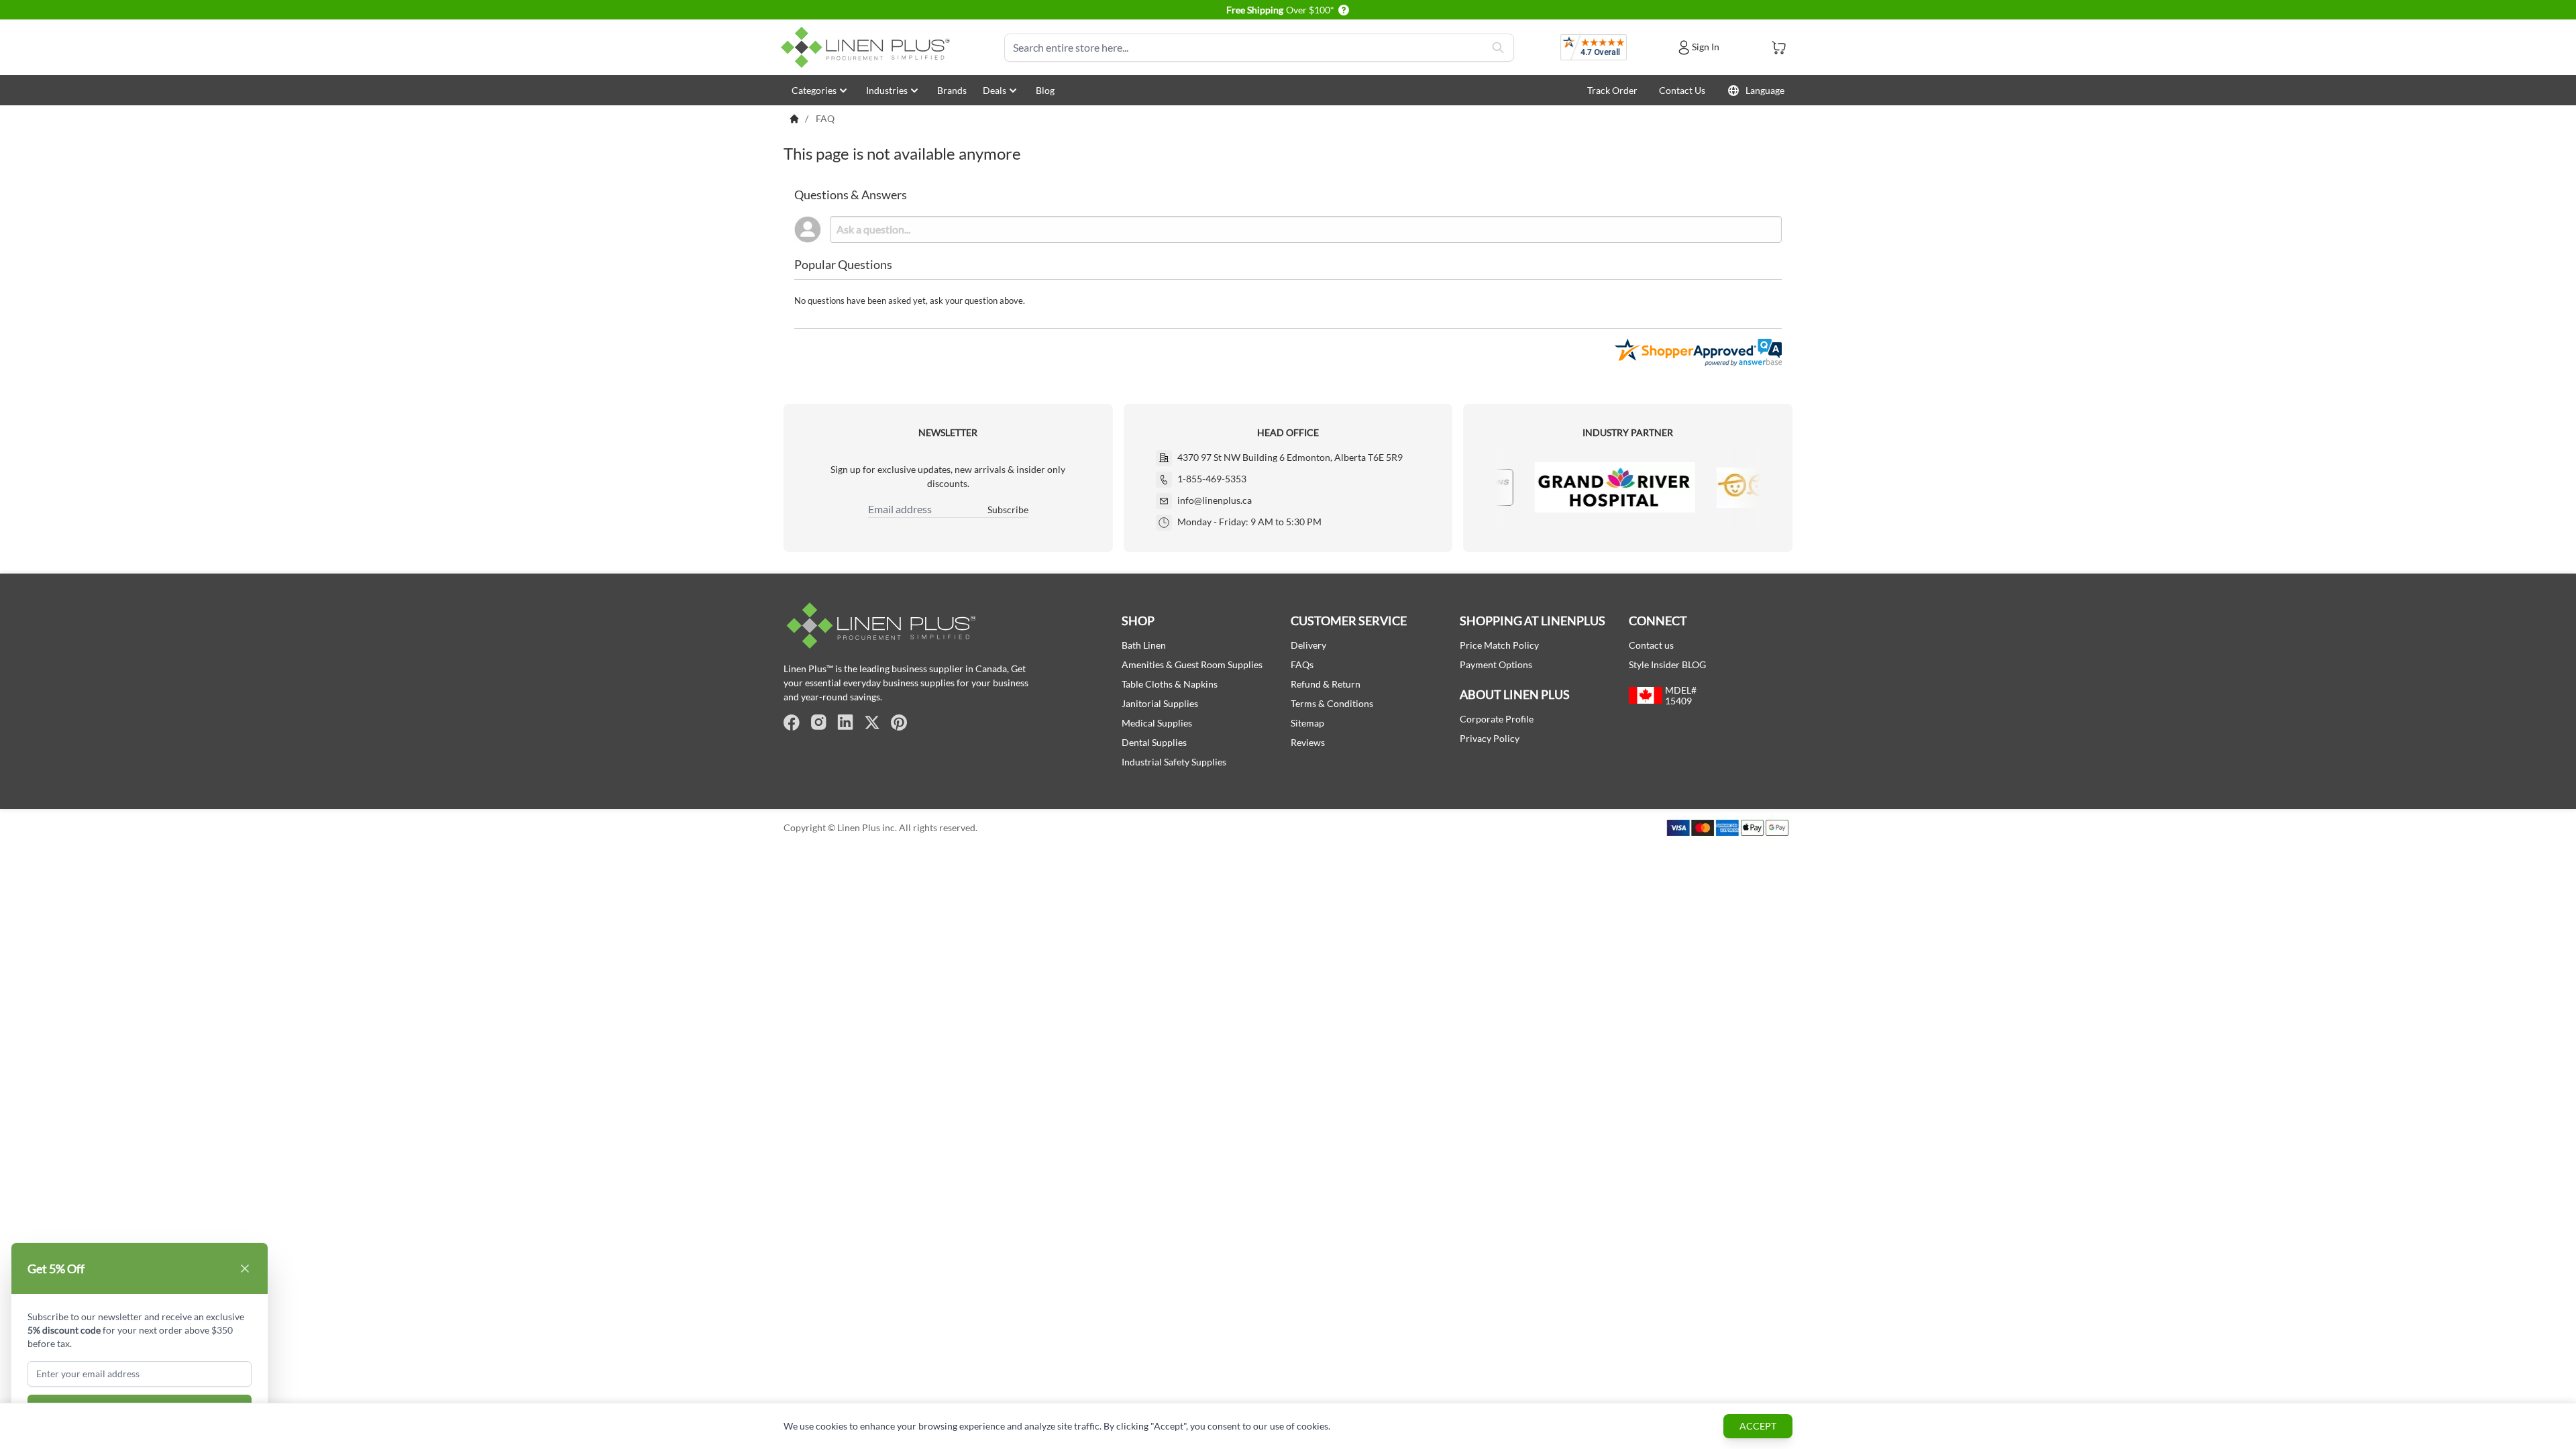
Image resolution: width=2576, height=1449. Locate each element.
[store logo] (868, 47)
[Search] (1498, 48)
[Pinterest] (899, 722)
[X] (872, 722)
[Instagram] (818, 722)
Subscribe (1008, 509)
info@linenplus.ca (1215, 500)
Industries (887, 90)
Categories (814, 90)
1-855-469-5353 (1212, 479)
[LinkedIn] (845, 722)
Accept (1758, 1426)
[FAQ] (794, 119)
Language (1765, 90)
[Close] (245, 1269)
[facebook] (792, 722)
